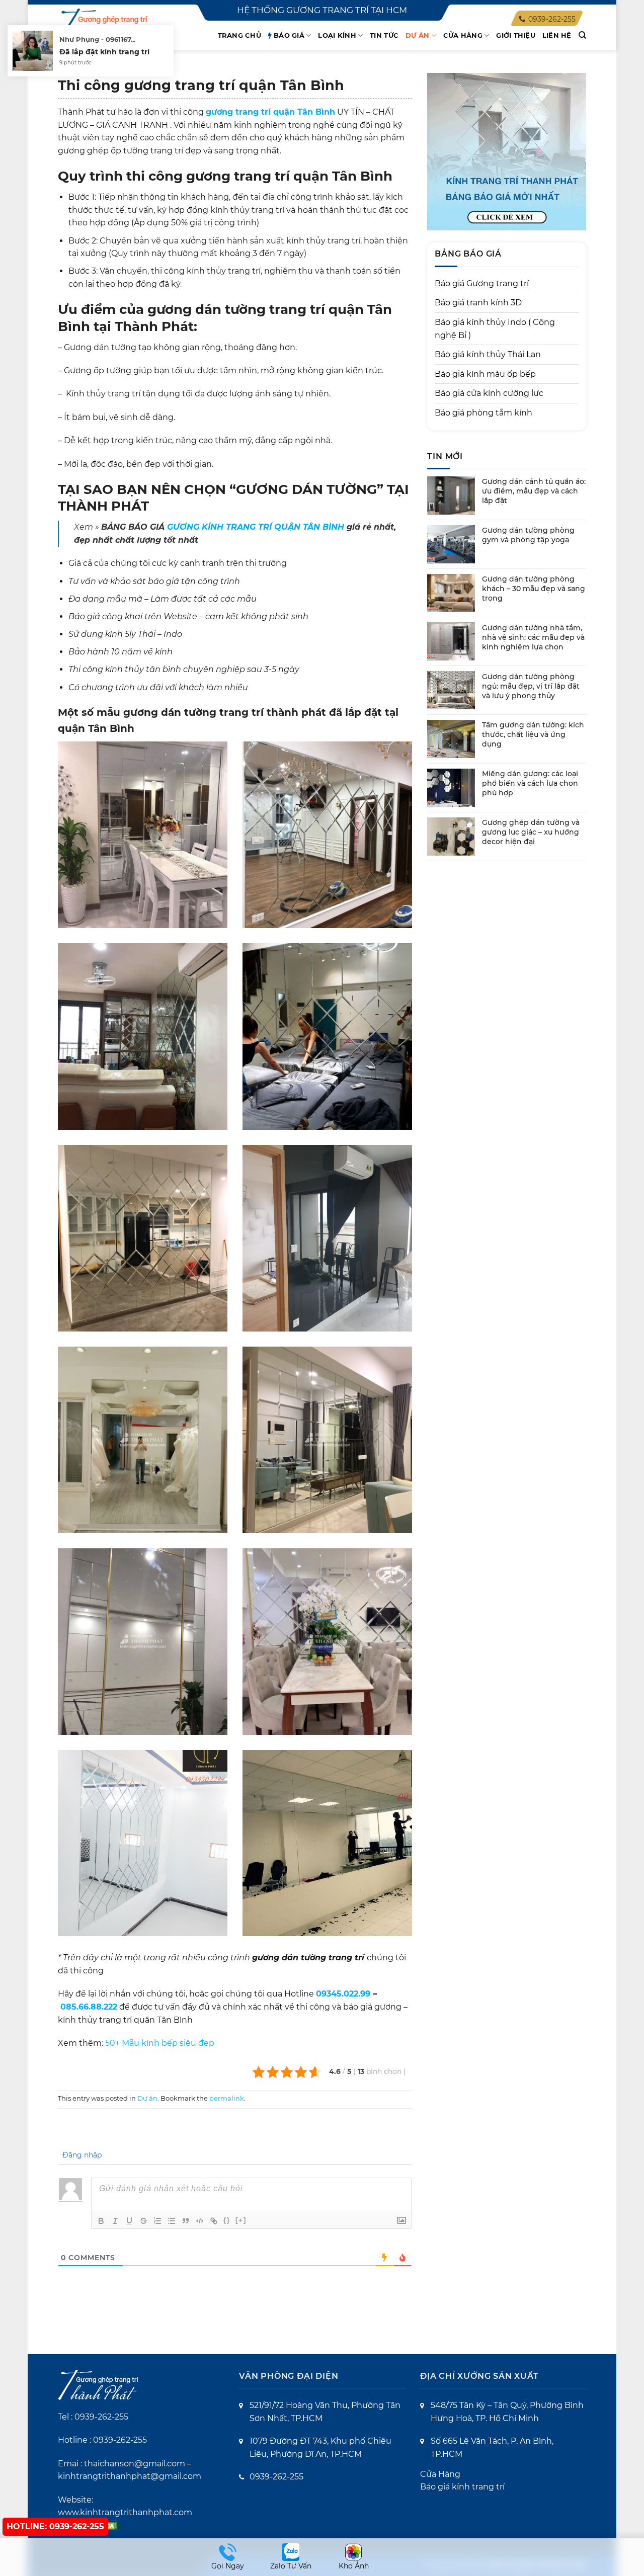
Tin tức (384, 35)
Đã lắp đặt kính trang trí (104, 52)
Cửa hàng (463, 35)
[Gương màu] (327, 1238)
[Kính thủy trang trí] (327, 1036)
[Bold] (101, 2221)
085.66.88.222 (89, 2007)
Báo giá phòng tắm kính (484, 413)
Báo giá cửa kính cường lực (489, 393)
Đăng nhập (81, 2155)
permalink (227, 2098)
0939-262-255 (101, 2417)
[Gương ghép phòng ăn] (143, 835)
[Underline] (129, 2221)
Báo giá (289, 35)
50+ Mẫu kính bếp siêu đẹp (160, 2043)
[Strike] (143, 2221)
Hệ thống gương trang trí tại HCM (322, 10)
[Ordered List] (157, 2221)
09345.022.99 (343, 1994)
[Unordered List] (172, 2221)
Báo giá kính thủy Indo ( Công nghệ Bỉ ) (495, 329)
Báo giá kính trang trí (462, 2487)
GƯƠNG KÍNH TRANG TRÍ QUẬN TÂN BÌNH (256, 527)
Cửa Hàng (440, 2474)
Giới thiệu (516, 35)
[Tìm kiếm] (582, 35)
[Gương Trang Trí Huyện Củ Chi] (327, 1440)
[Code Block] (200, 2221)
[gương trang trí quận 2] (327, 1642)
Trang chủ (239, 35)
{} (227, 2220)
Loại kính (337, 35)
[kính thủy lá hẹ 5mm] (327, 835)
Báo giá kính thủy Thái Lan (488, 354)
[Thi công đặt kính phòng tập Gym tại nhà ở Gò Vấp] (327, 1843)
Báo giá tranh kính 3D (478, 303)
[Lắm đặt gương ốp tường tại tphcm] (143, 1036)
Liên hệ (557, 35)
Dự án (417, 35)
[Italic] (115, 2221)
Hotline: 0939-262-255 (55, 2526)
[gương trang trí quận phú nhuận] (143, 1440)
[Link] (214, 2221)
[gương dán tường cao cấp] (143, 1843)
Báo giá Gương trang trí (482, 283)
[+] (241, 2220)
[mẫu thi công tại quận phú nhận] (143, 1238)
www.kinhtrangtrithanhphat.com (125, 2512)
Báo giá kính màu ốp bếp (485, 374)
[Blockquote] (186, 2221)
